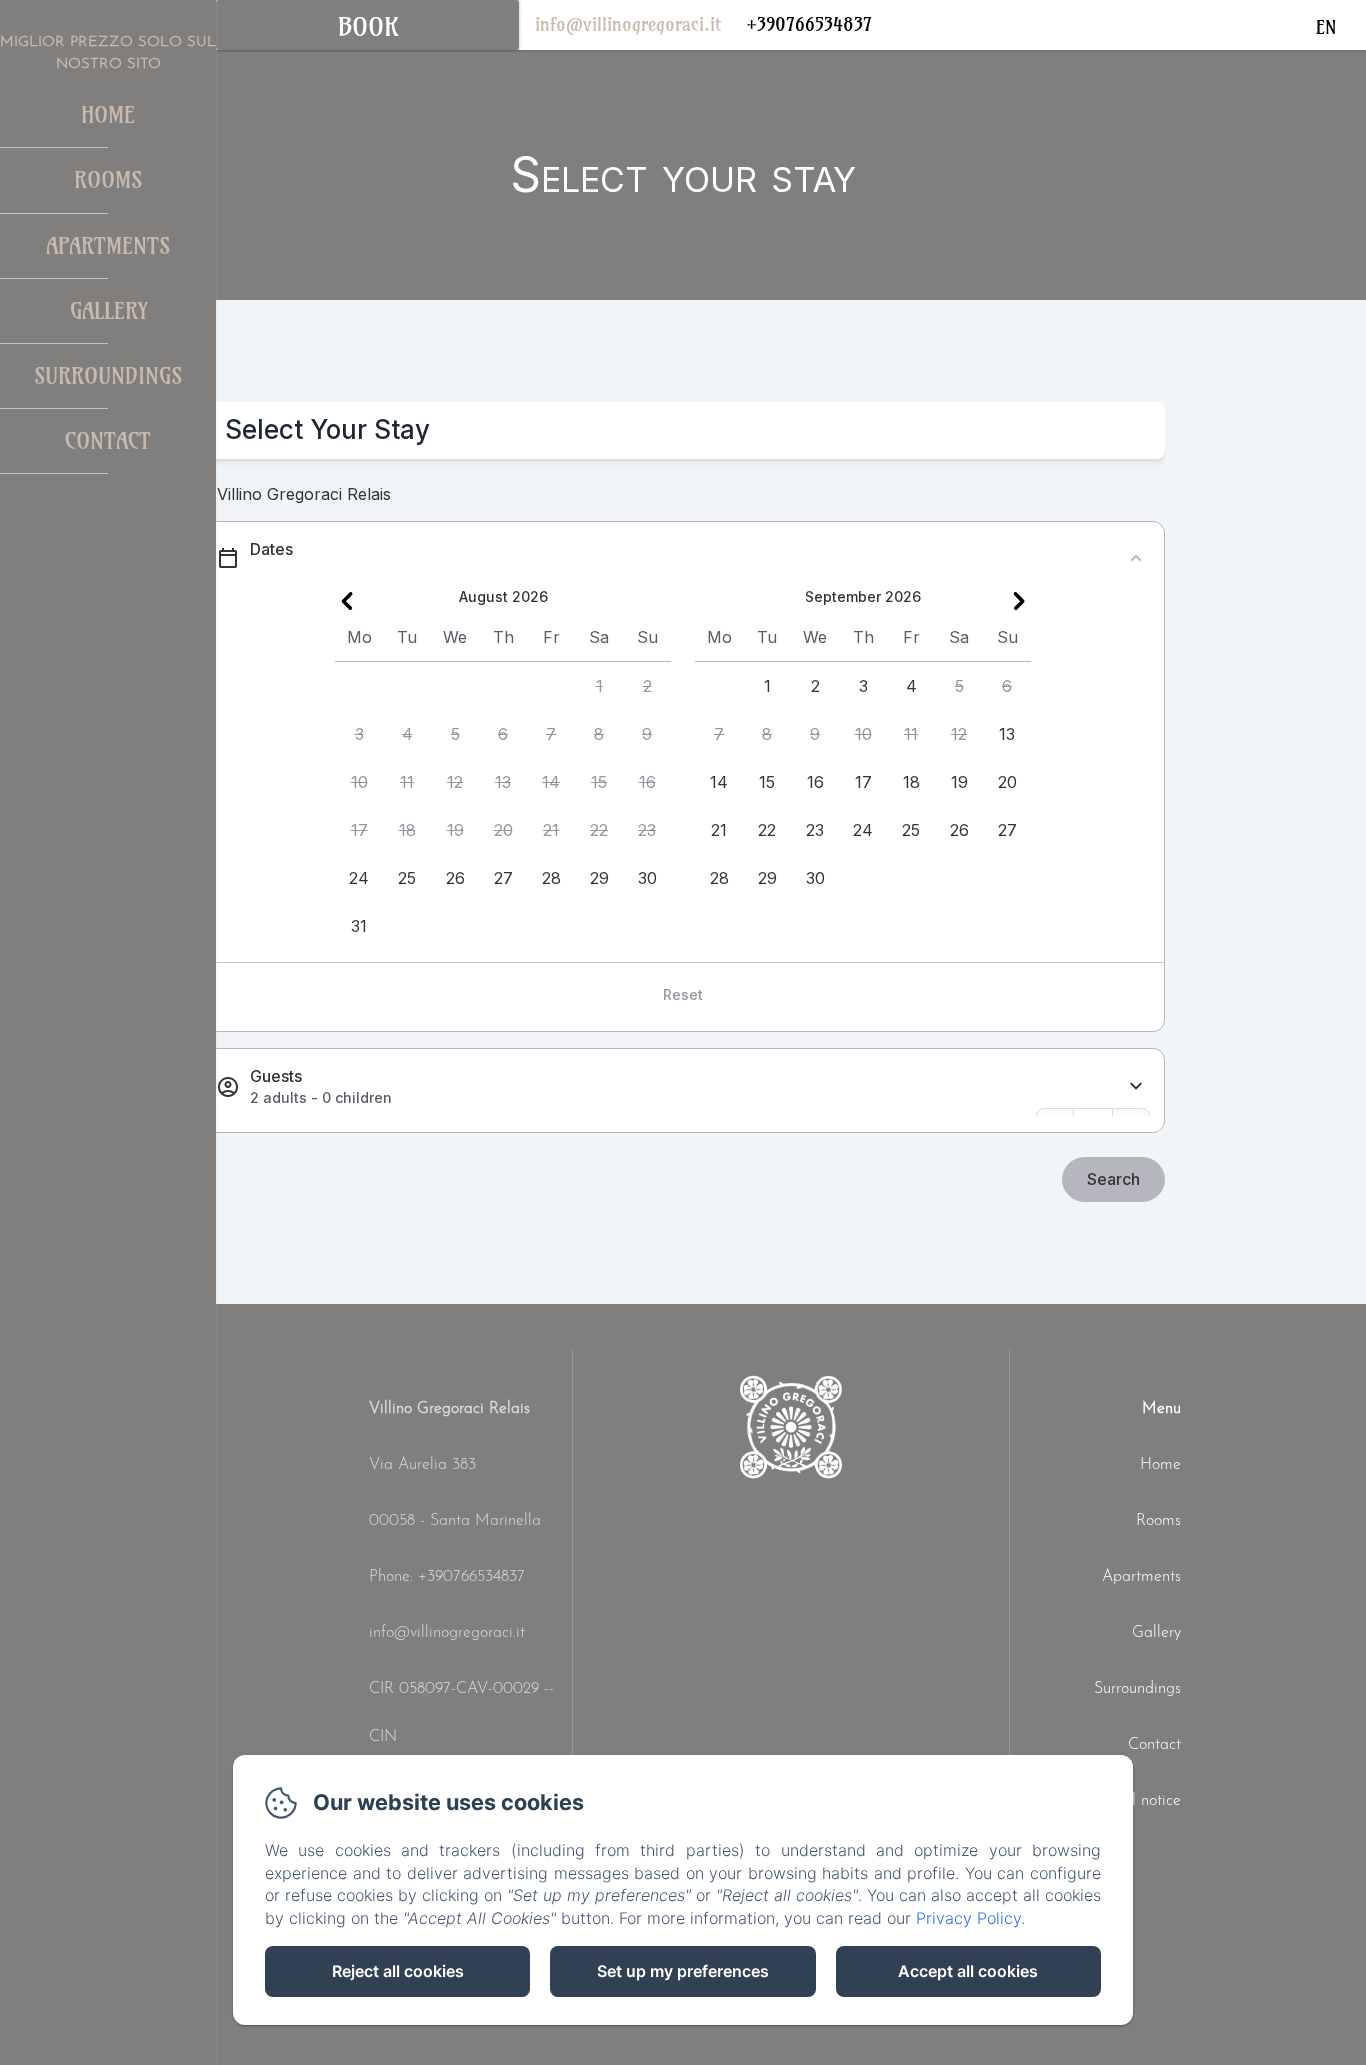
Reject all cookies (398, 1971)
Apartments (108, 246)
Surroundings (108, 376)
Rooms (108, 180)
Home (108, 115)
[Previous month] (347, 601)
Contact (108, 441)
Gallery (108, 311)
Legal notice (1138, 1801)
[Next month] (1019, 601)
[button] (599, 686)
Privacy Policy (968, 1918)
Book (368, 27)
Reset (683, 994)
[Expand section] (1136, 1086)
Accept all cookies (968, 1971)
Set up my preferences (683, 1971)
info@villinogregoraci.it (628, 24)
